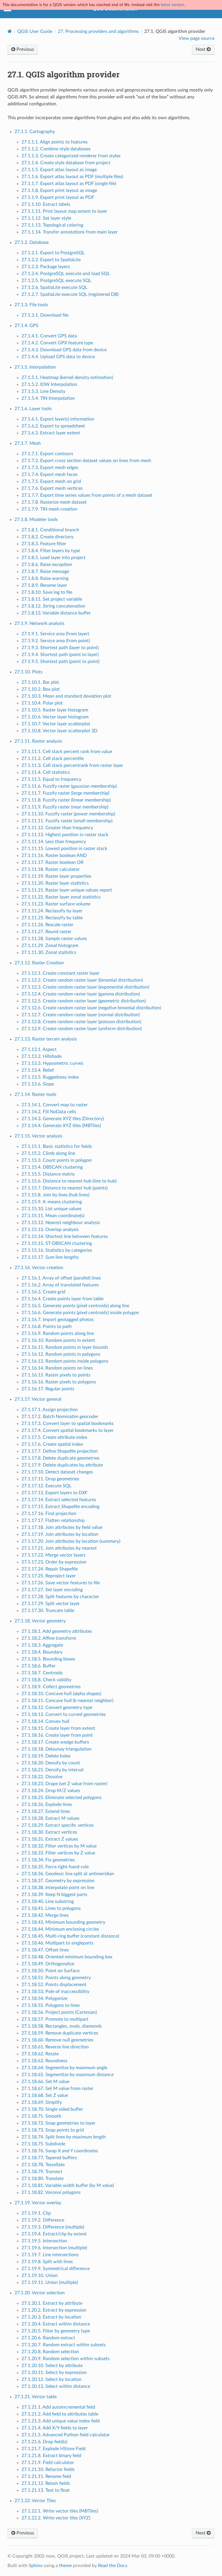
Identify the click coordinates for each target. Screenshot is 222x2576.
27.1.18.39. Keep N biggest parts (54, 1895)
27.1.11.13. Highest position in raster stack (65, 835)
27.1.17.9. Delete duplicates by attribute (62, 1465)
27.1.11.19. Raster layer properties (56, 876)
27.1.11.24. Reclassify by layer (52, 911)
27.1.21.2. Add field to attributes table (60, 2414)
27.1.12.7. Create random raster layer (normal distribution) (81, 1015)
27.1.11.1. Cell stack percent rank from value (67, 752)
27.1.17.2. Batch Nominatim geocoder (60, 1417)
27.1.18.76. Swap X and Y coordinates (60, 2151)
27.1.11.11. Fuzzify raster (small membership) (67, 821)
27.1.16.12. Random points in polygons (61, 1354)
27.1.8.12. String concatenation (53, 606)
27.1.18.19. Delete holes (46, 1756)
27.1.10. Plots (28, 672)
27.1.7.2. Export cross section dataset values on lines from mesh (86, 461)
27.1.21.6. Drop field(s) (44, 2442)
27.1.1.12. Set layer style (46, 218)
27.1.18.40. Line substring (48, 1901)
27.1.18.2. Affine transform (49, 1638)
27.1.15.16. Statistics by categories (57, 1250)
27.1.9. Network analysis (39, 623)
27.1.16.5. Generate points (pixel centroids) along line (75, 1306)
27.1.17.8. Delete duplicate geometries (60, 1458)
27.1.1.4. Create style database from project (66, 163)
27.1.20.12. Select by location (51, 2379)
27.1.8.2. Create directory (47, 537)
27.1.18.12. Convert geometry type (57, 1708)
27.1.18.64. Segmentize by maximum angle (64, 2068)
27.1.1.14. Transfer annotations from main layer (70, 232)
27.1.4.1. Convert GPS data (49, 336)
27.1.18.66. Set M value (45, 2082)
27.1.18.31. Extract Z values (50, 1839)
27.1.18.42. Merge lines (45, 1915)
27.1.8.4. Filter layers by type (51, 551)
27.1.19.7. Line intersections (50, 2255)
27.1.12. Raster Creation (39, 963)
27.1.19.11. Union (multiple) (50, 2282)
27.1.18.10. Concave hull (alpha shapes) (61, 1694)
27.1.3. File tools (31, 305)
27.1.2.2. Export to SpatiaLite (51, 260)
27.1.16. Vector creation (39, 1268)
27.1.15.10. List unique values (51, 1209)
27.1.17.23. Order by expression (54, 1562)
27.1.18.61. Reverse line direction (55, 2047)
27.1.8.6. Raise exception (47, 565)
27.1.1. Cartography (35, 132)
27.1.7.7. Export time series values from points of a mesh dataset (87, 495)
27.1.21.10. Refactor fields (48, 2469)
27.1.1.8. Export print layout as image (59, 190)
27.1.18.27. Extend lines (46, 1811)
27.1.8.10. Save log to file (47, 592)
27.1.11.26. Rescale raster (47, 925)
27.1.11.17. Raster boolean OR (52, 862)
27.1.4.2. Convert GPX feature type (57, 343)
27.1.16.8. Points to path (47, 1327)
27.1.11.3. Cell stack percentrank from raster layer (72, 765)
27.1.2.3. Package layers (46, 267)
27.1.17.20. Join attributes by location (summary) (71, 1541)
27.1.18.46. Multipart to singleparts (57, 1943)
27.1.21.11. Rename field (46, 2476)
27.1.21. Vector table (36, 2397)
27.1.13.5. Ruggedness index (50, 1077)
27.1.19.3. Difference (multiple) (53, 2227)
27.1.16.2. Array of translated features (60, 1285)
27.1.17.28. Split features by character (60, 1597)
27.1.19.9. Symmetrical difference (55, 2269)
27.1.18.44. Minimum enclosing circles (60, 1929)
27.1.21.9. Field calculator (48, 2463)
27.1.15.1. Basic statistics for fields (57, 1146)
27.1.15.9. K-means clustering (52, 1202)
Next (201, 49)
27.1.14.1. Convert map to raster (54, 1105)
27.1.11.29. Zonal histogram (50, 946)
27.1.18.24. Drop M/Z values (51, 1791)
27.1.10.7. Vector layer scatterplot (56, 724)
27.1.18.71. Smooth (41, 2116)
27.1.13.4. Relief (38, 1070)
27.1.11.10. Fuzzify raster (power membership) (68, 814)
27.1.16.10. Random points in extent (58, 1340)
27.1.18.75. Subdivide (43, 2144)
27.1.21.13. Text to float (46, 2490)
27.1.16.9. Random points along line (58, 1333)
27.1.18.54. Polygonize (44, 1998)
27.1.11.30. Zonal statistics (49, 952)
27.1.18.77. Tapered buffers (49, 2158)
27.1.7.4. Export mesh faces (49, 475)
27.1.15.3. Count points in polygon (57, 1160)
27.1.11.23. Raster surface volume (56, 904)
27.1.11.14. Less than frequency (54, 842)
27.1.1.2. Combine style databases (56, 149)
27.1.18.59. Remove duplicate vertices (60, 2033)
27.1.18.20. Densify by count (51, 1763)
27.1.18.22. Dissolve (42, 1777)
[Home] (10, 31)
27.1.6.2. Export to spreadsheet (53, 426)
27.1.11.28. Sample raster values (54, 939)
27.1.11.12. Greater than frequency (57, 828)
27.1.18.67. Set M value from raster (57, 2089)
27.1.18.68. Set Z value (45, 2095)
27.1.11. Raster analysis (38, 741)
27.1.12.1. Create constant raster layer (60, 973)
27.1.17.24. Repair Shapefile (50, 1569)
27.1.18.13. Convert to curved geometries (64, 1714)
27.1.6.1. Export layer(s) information (58, 419)
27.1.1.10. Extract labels (46, 204)
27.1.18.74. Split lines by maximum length (64, 2137)
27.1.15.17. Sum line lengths (50, 1257)
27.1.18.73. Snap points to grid (53, 2130)
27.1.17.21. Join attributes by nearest (59, 1548)
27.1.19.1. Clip (36, 2213)
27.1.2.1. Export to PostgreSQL (53, 253)
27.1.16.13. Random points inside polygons (65, 1361)
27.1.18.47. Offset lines (45, 1950)
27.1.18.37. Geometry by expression (58, 1881)
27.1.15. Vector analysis (38, 1136)
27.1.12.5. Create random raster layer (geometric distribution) (84, 1001)
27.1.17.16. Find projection (49, 1514)
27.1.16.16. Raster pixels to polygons (59, 1382)
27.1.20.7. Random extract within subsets (64, 2345)
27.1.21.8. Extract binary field (51, 2456)
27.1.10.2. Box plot (41, 689)
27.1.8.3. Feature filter (44, 544)
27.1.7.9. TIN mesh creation (49, 509)
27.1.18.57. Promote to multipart (55, 2019)
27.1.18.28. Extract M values (50, 1818)
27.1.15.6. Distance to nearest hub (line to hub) (69, 1181)
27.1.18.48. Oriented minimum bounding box (67, 1957)
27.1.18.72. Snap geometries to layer (58, 2123)
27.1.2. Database (32, 242)
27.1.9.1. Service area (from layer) (55, 634)
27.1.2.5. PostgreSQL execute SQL (56, 281)
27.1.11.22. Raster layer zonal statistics (61, 897)
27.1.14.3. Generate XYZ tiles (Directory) (63, 1119)
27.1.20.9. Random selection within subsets (65, 2359)
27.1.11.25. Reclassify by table (52, 918)
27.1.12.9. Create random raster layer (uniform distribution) (82, 1029)
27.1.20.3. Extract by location (51, 2317)
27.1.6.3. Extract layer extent (51, 433)
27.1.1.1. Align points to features (54, 142)
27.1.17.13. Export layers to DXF (54, 1493)
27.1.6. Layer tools (33, 409)
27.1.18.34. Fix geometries (48, 1860)
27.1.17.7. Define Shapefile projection (60, 1451)
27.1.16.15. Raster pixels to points (56, 1375)
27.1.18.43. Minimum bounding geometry (63, 1922)
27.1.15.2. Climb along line (48, 1153)
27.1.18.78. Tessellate (43, 2165)
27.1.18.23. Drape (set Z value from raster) (64, 1784)
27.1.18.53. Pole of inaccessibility (55, 1992)
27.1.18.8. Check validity (46, 1680)
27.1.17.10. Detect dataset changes (57, 1472)
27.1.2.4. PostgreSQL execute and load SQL (66, 274)
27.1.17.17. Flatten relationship (53, 1520)
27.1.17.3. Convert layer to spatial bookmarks (67, 1424)
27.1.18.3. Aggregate (42, 1645)
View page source (197, 38)
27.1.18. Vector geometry (40, 1621)
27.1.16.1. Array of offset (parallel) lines (61, 1278)
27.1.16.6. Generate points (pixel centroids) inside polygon (80, 1313)
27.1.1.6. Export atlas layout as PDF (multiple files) (72, 177)
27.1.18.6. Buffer (38, 1666)
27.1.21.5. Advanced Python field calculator (66, 2435)
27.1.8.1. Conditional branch (50, 530)
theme (65, 2566)
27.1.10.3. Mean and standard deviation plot (66, 696)
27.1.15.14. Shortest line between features (65, 1236)
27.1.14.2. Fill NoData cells (49, 1112)
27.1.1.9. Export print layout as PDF (58, 197)
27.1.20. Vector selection (40, 2293)
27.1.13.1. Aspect (39, 1049)
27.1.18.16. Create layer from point (57, 1735)
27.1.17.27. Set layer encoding (52, 1590)
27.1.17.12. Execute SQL (46, 1486)
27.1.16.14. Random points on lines (57, 1368)
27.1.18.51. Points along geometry (56, 1978)
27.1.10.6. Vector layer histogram (55, 717)
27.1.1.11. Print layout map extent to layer (64, 211)
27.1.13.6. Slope (38, 1084)
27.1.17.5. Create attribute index (54, 1437)
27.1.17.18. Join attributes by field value (62, 1527)
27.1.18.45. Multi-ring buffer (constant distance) (70, 1936)
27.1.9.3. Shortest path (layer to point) (60, 648)
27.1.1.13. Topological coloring (52, 225)
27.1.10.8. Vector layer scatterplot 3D (59, 731)
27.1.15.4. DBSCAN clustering (52, 1167)
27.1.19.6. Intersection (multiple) (54, 2248)
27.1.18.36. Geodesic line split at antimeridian (68, 1874)
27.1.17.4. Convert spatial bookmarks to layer (67, 1430)
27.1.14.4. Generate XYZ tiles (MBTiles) (61, 1126)
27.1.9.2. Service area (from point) (56, 641)
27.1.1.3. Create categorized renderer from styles (71, 156)
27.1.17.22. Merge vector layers (53, 1555)
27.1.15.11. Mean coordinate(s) (53, 1216)
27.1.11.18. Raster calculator (51, 869)
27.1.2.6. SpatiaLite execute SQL (54, 287)
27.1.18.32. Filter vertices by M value (59, 1846)
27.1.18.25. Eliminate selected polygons (61, 1798)
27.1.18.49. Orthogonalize (48, 1964)
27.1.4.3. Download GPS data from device (64, 350)
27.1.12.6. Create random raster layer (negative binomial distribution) (91, 1008)
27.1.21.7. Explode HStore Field (53, 2449)
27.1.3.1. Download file (45, 315)
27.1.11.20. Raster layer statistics (55, 883)
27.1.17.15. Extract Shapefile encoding (60, 1507)
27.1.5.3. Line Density (43, 391)
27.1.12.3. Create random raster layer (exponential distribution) (85, 987)
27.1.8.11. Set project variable (52, 599)
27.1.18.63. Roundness (44, 2061)
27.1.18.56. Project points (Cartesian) (59, 2012)
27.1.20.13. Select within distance (56, 2386)
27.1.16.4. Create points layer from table (62, 1299)
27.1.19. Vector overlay (38, 2203)
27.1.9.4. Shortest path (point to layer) (60, 655)
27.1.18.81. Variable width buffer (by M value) (68, 2185)
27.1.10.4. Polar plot (42, 703)
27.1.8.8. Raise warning (45, 578)
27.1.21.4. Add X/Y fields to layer (55, 2428)
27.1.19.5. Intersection (44, 2241)
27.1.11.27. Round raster (46, 932)
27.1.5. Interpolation (35, 367)
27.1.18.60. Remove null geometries (57, 2040)
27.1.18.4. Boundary (42, 1652)
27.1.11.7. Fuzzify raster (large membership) (65, 793)
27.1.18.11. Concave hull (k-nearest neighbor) (67, 1701)
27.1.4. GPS (26, 326)
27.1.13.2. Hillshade (41, 1056)
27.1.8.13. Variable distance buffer (56, 613)
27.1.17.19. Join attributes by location (60, 1534)
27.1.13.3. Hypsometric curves (52, 1063)
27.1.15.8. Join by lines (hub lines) (55, 1195)
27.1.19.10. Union (40, 2276)
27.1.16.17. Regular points (48, 1389)
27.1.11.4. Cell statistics (46, 772)
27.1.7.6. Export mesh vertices (52, 488)
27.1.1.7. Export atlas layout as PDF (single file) (69, 184)
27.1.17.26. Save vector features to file (61, 1583)
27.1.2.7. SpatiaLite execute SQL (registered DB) (70, 294)
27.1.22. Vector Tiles (35, 2501)
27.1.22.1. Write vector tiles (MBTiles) (60, 2511)
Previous (25, 49)
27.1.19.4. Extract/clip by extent (54, 2234)
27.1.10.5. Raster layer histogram (55, 710)
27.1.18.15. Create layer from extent (58, 1728)
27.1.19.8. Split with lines (47, 2262)
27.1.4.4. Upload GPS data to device (58, 357)
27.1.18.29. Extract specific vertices (58, 1825)
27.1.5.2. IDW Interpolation (49, 384)
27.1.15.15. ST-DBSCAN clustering (57, 1243)
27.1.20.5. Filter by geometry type (56, 2331)
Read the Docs (113, 2566)
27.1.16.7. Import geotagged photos (58, 1320)
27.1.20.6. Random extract (48, 2338)
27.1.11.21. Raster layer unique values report (67, 890)
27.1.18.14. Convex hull (45, 1721)
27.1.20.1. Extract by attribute (52, 2303)
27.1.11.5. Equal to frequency (51, 779)
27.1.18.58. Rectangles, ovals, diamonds (62, 2026)
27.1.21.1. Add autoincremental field (58, 2407)
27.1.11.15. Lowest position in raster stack (64, 849)
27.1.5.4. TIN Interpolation (48, 398)
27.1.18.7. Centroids (42, 1673)
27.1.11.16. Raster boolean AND (54, 855)
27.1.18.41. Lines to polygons (51, 1908)
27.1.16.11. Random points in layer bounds (65, 1347)
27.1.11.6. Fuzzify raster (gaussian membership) (69, 786)
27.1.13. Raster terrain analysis (46, 1039)
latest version (172, 5)
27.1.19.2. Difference (43, 2220)
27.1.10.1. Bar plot (40, 682)
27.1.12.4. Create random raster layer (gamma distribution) (81, 994)
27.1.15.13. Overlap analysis (50, 1230)
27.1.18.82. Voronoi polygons (51, 2192)
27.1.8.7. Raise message (45, 571)
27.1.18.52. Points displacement (54, 1985)
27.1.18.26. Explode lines (47, 1804)
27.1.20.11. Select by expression (54, 2373)
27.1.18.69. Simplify (42, 2102)
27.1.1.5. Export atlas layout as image (59, 170)
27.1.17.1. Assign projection (50, 1410)
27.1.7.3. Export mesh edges (50, 468)
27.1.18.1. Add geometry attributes (57, 1631)
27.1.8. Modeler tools (36, 520)
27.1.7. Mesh (28, 443)
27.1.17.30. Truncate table (48, 1611)
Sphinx (36, 2566)
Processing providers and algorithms (98, 31)
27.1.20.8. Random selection (50, 2352)
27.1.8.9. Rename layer (44, 585)
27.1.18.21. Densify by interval (52, 1770)
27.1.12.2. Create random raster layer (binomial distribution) (82, 980)
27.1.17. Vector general (38, 1399)
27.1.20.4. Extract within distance (56, 2324)
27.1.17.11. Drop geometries (50, 1479)
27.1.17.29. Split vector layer (51, 1604)
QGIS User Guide (35, 31)
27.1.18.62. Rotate (40, 2054)
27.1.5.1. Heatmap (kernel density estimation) (67, 378)
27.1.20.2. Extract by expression (54, 2310)
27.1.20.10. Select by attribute (52, 2366)
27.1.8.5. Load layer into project (53, 558)
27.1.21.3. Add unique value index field (61, 2421)
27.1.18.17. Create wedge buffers (55, 1742)
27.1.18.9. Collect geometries (51, 1687)
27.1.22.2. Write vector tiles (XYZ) (56, 2518)
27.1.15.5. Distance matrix (48, 1174)
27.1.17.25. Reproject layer (49, 1576)
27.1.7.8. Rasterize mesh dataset (54, 502)
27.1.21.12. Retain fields (46, 2483)
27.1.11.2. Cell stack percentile (53, 759)
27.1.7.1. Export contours (47, 454)
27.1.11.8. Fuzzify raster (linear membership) (66, 800)
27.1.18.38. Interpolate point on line (58, 1888)
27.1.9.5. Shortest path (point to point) (60, 662)
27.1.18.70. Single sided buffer (52, 2109)
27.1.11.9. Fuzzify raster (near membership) (65, 807)
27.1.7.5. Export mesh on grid (51, 481)
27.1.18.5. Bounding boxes (48, 1659)
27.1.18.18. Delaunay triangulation (57, 1749)
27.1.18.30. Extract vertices (49, 1832)
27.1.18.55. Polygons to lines (51, 2005)
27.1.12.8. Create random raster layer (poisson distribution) (81, 1022)
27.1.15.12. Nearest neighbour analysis (61, 1223)
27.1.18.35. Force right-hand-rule (55, 1867)
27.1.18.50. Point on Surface (50, 1971)
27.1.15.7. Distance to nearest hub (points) (64, 1188)
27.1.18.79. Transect (42, 2172)
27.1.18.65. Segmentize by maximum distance (67, 2075)
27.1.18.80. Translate (42, 2179)
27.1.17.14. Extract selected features (59, 1500)
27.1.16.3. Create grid (43, 1292)
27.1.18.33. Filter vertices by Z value (58, 1853)
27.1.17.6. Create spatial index (52, 1444)
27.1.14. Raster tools (35, 1094)
